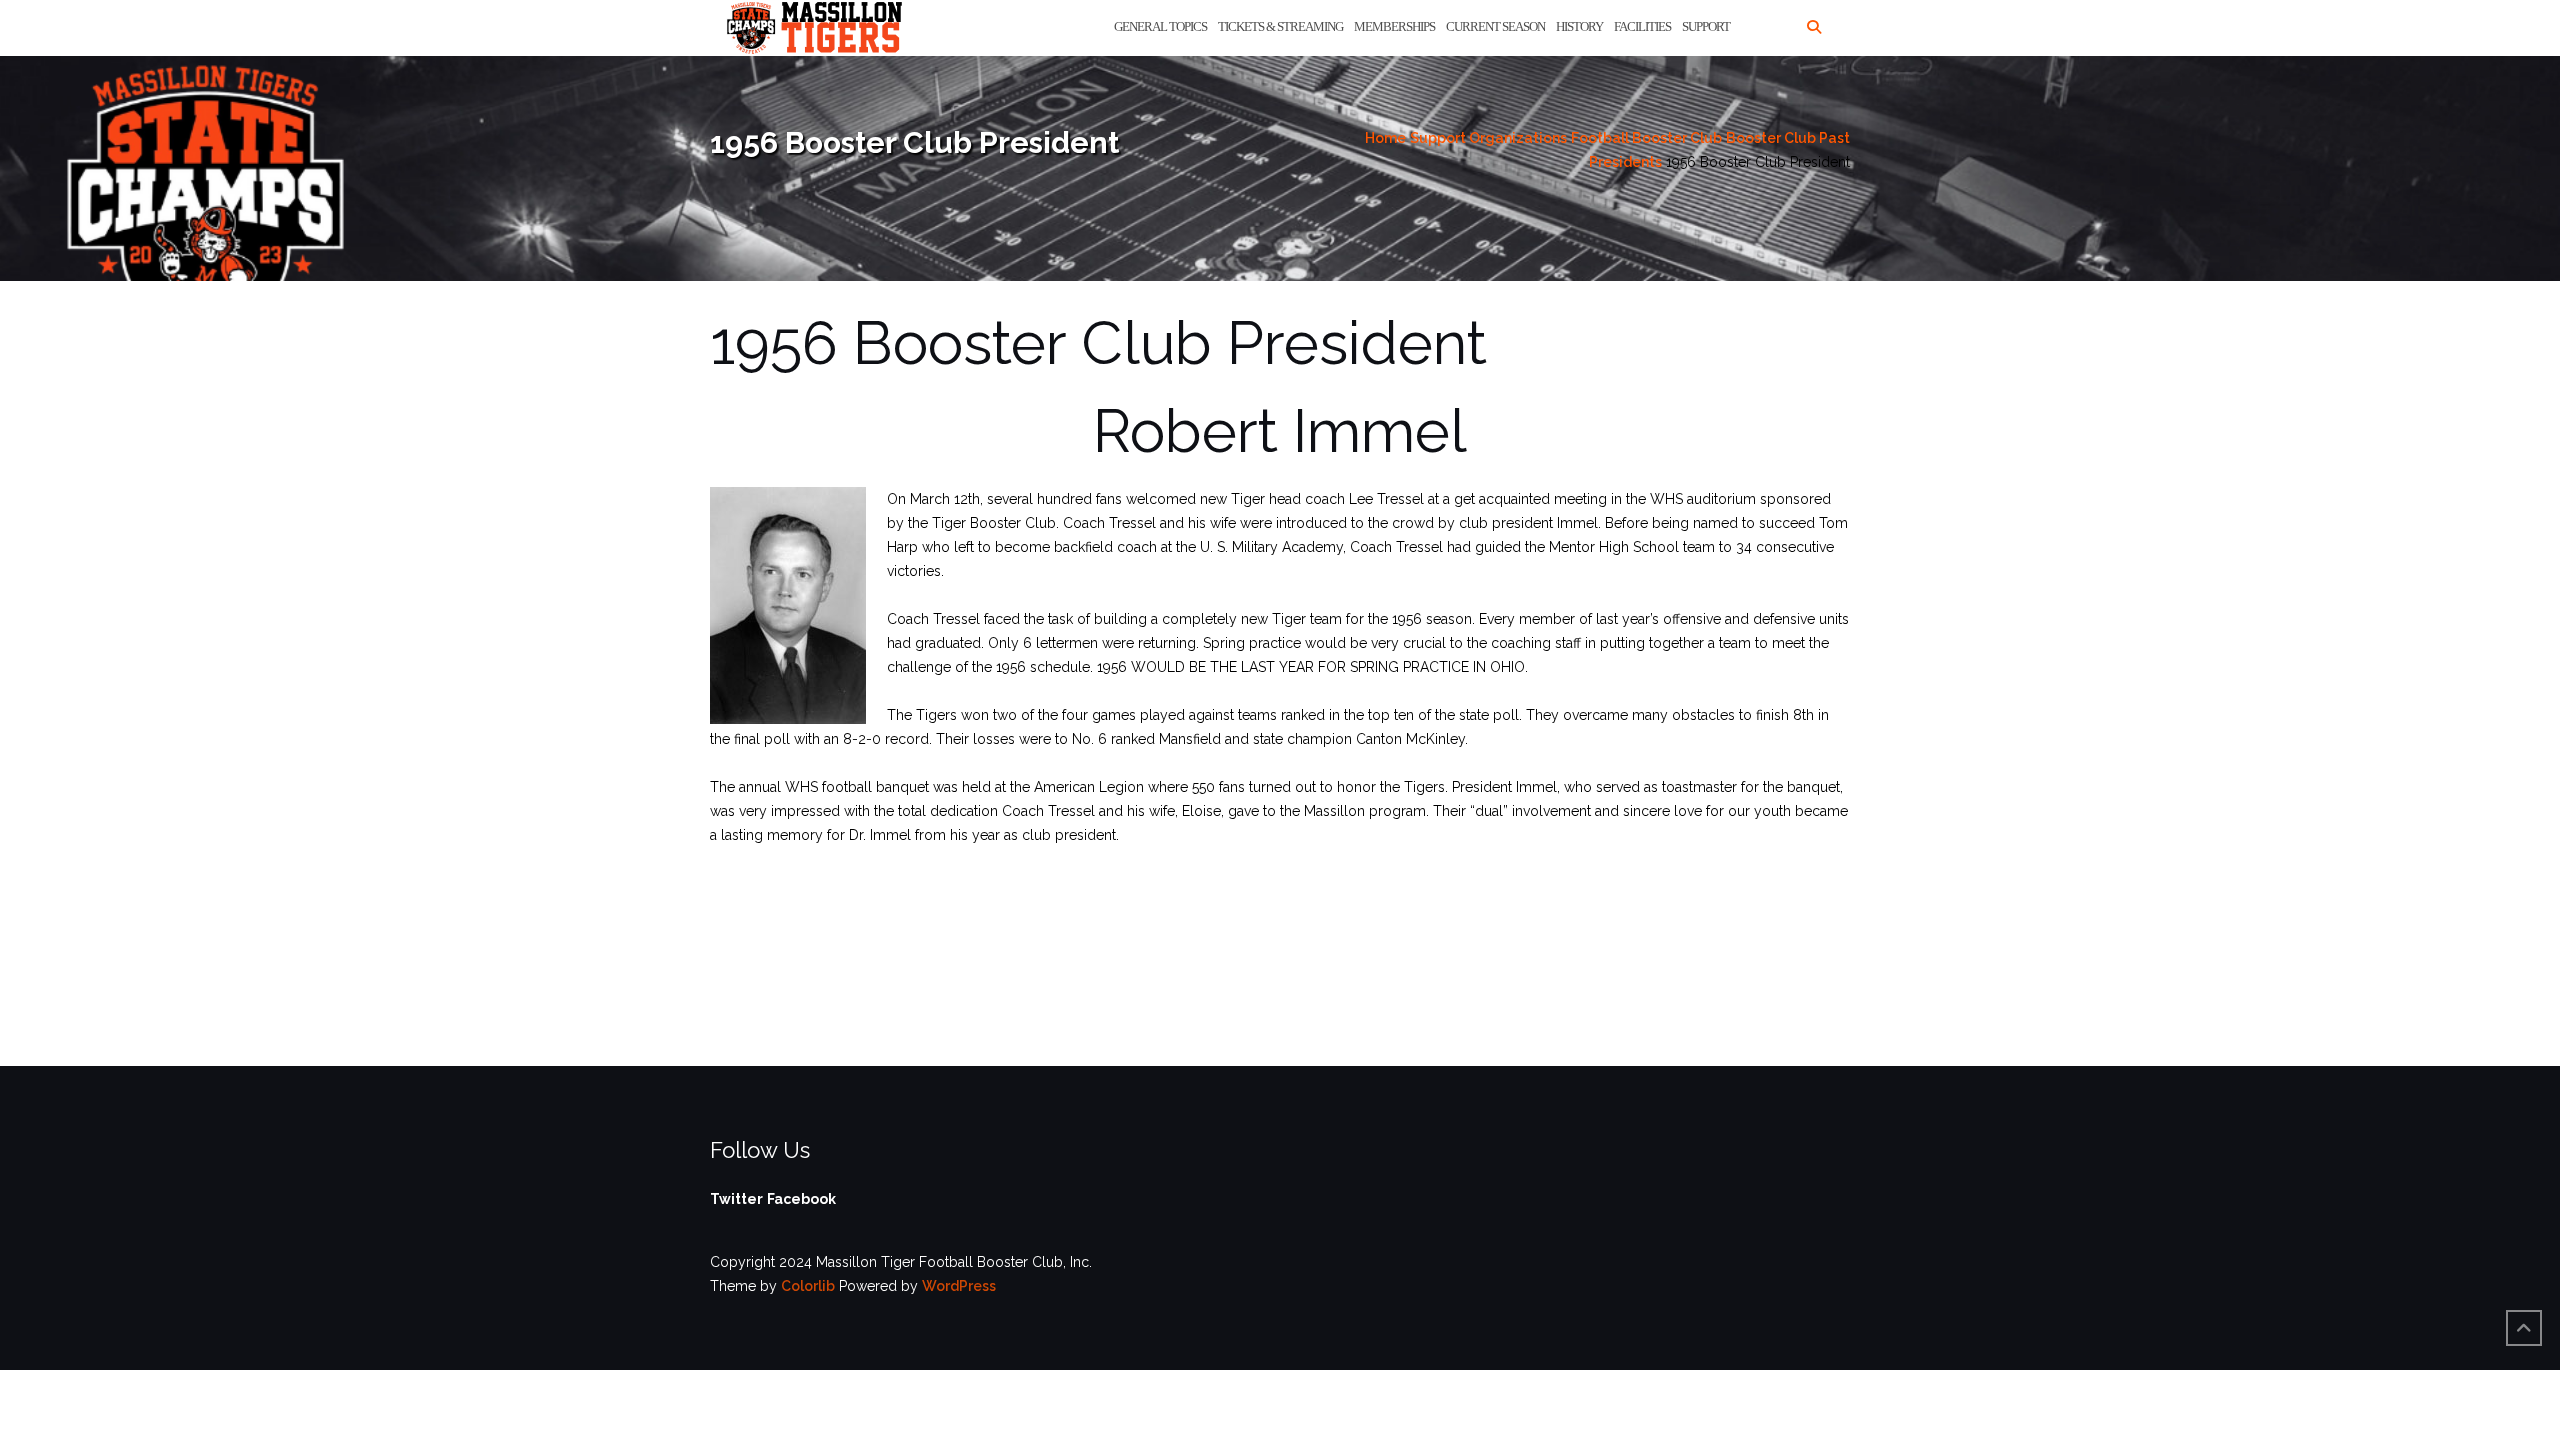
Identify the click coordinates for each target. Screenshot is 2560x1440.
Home (1385, 138)
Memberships (1394, 26)
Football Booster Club (1646, 138)
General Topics (1160, 26)
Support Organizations (1488, 138)
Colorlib (808, 1286)
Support (1706, 26)
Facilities (1642, 26)
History (1579, 26)
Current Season (1495, 26)
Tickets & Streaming (1280, 26)
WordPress (959, 1286)
